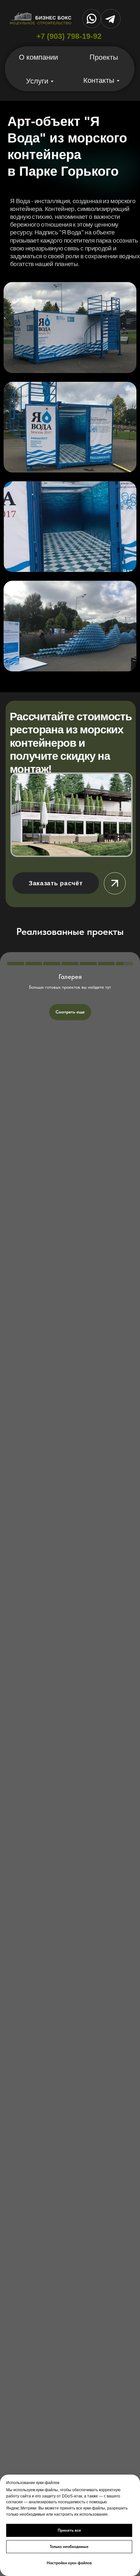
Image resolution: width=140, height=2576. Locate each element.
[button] (56, 883)
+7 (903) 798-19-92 (69, 36)
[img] (71, 815)
